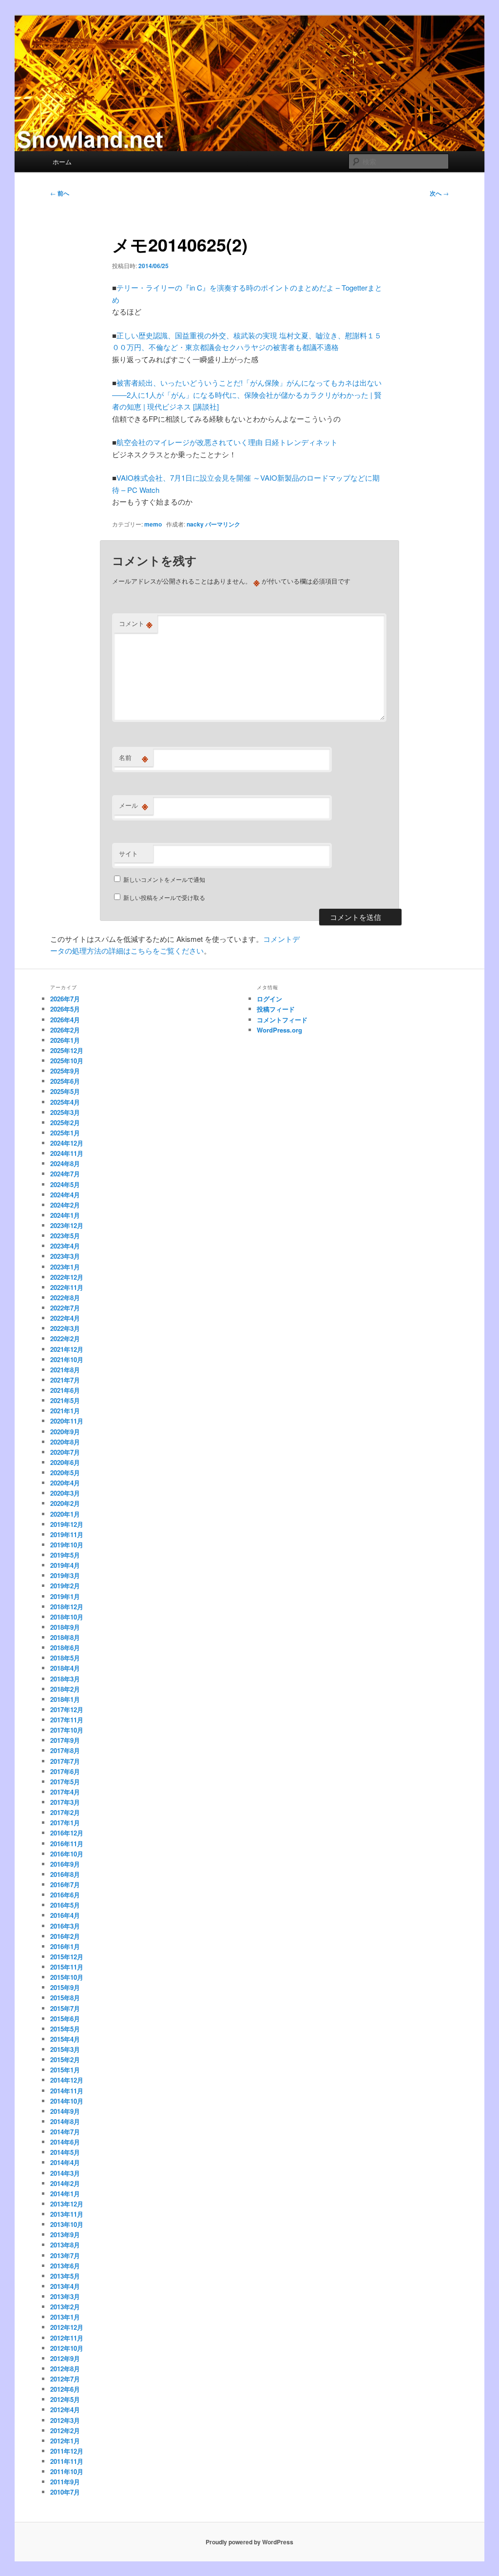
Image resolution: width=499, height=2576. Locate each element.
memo (153, 524)
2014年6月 (65, 2142)
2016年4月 (65, 1915)
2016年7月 (65, 1884)
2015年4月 (65, 2039)
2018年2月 (65, 1689)
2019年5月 (65, 1555)
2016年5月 (65, 1905)
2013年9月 (65, 2234)
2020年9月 (65, 1432)
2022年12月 (67, 1277)
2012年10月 (67, 2348)
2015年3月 (65, 2049)
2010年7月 (65, 2492)
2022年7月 (65, 1308)
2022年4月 (65, 1318)
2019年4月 (65, 1565)
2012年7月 (65, 2379)
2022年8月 (65, 1298)
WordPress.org (279, 1030)
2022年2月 (65, 1338)
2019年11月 (67, 1534)
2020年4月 (65, 1483)
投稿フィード (276, 1009)
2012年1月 (65, 2441)
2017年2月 (65, 1812)
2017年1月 (65, 1823)
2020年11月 (67, 1421)
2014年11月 (67, 2091)
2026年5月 (65, 1009)
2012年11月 (67, 2338)
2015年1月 (65, 2070)
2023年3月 (65, 1256)
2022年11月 (67, 1287)
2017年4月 (65, 1792)
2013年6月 (65, 2266)
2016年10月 (67, 1854)
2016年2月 (65, 1936)
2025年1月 (65, 1133)
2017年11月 (67, 1720)
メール (134, 805)
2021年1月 (65, 1411)
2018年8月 (65, 1637)
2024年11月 (67, 1153)
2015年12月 (67, 1957)
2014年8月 (65, 2121)
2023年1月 (65, 1267)
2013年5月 (65, 2276)
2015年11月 (67, 1967)
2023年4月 (65, 1246)
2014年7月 (65, 2132)
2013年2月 (65, 2307)
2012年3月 (65, 2420)
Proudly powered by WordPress (249, 2542)
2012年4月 (65, 2410)
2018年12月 (67, 1607)
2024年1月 (65, 1215)
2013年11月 (67, 2214)
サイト (128, 853)
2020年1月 (65, 1514)
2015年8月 (65, 1998)
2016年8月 (65, 1874)
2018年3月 (65, 1679)
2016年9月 (65, 1864)
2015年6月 (65, 2019)
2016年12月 (67, 1833)
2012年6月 (65, 2389)
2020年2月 (65, 1503)
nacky (195, 524)
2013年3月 (65, 2296)
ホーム (62, 162)
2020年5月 (65, 1473)
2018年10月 (67, 1617)
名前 (134, 758)
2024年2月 (65, 1205)
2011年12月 (67, 2451)
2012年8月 (65, 2369)
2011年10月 (67, 2471)
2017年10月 (67, 1730)
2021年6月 (65, 1390)
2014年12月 (67, 2080)
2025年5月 (65, 1091)
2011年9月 (65, 2482)
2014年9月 (65, 2111)
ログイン (269, 999)
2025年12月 (67, 1050)
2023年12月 (67, 1225)
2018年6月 (65, 1648)
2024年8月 (65, 1163)
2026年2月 (65, 1030)
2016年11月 (67, 1844)
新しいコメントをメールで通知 (164, 879)
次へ (439, 193)
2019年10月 (67, 1545)
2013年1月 (65, 2317)
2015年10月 (67, 1977)
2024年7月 (65, 1174)
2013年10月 (67, 2224)
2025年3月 (65, 1112)
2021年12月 (67, 1349)
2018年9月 (65, 1627)
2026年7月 (65, 999)
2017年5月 (65, 1782)
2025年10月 (67, 1061)
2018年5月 (65, 1658)
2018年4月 (65, 1668)
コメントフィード (282, 1020)
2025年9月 (65, 1071)
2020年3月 (65, 1493)
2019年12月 (67, 1524)
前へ (60, 193)
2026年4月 (65, 1020)
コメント (136, 624)
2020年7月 (65, 1452)
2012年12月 (67, 2327)
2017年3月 (65, 1802)
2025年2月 (65, 1122)
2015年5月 (65, 2029)
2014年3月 (65, 2173)
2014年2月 (65, 2183)
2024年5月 (65, 1184)
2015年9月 (65, 1987)
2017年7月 (65, 1761)
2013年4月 (65, 2286)
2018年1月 (65, 1699)
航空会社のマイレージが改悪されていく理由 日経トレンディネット (227, 442)
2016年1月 (65, 1946)
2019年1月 (65, 1596)
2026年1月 (65, 1040)
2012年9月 (65, 2358)
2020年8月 (65, 1442)
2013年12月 (67, 2204)
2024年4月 (65, 1195)
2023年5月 (65, 1236)
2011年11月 (67, 2461)
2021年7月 (65, 1380)
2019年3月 (65, 1575)
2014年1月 (65, 2194)
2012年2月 (65, 2430)
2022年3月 (65, 1328)
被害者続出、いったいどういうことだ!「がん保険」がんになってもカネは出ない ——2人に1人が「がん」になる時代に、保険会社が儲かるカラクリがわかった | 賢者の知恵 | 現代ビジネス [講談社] (250, 394)
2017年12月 (67, 1709)
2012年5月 (65, 2399)
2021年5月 (65, 1400)
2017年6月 (65, 1771)
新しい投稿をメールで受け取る (164, 897)
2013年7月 (65, 2255)
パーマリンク (223, 524)
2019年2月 (65, 1586)
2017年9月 (65, 1740)
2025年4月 (65, 1102)
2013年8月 (65, 2245)
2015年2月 (65, 2059)
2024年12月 (67, 1143)
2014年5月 (65, 2152)
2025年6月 (65, 1081)
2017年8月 (65, 1750)
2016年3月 (65, 1926)
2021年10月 (67, 1359)
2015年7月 (65, 2008)
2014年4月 (65, 2162)
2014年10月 (67, 2101)
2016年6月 (65, 1895)
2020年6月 (65, 1462)
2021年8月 (65, 1370)
